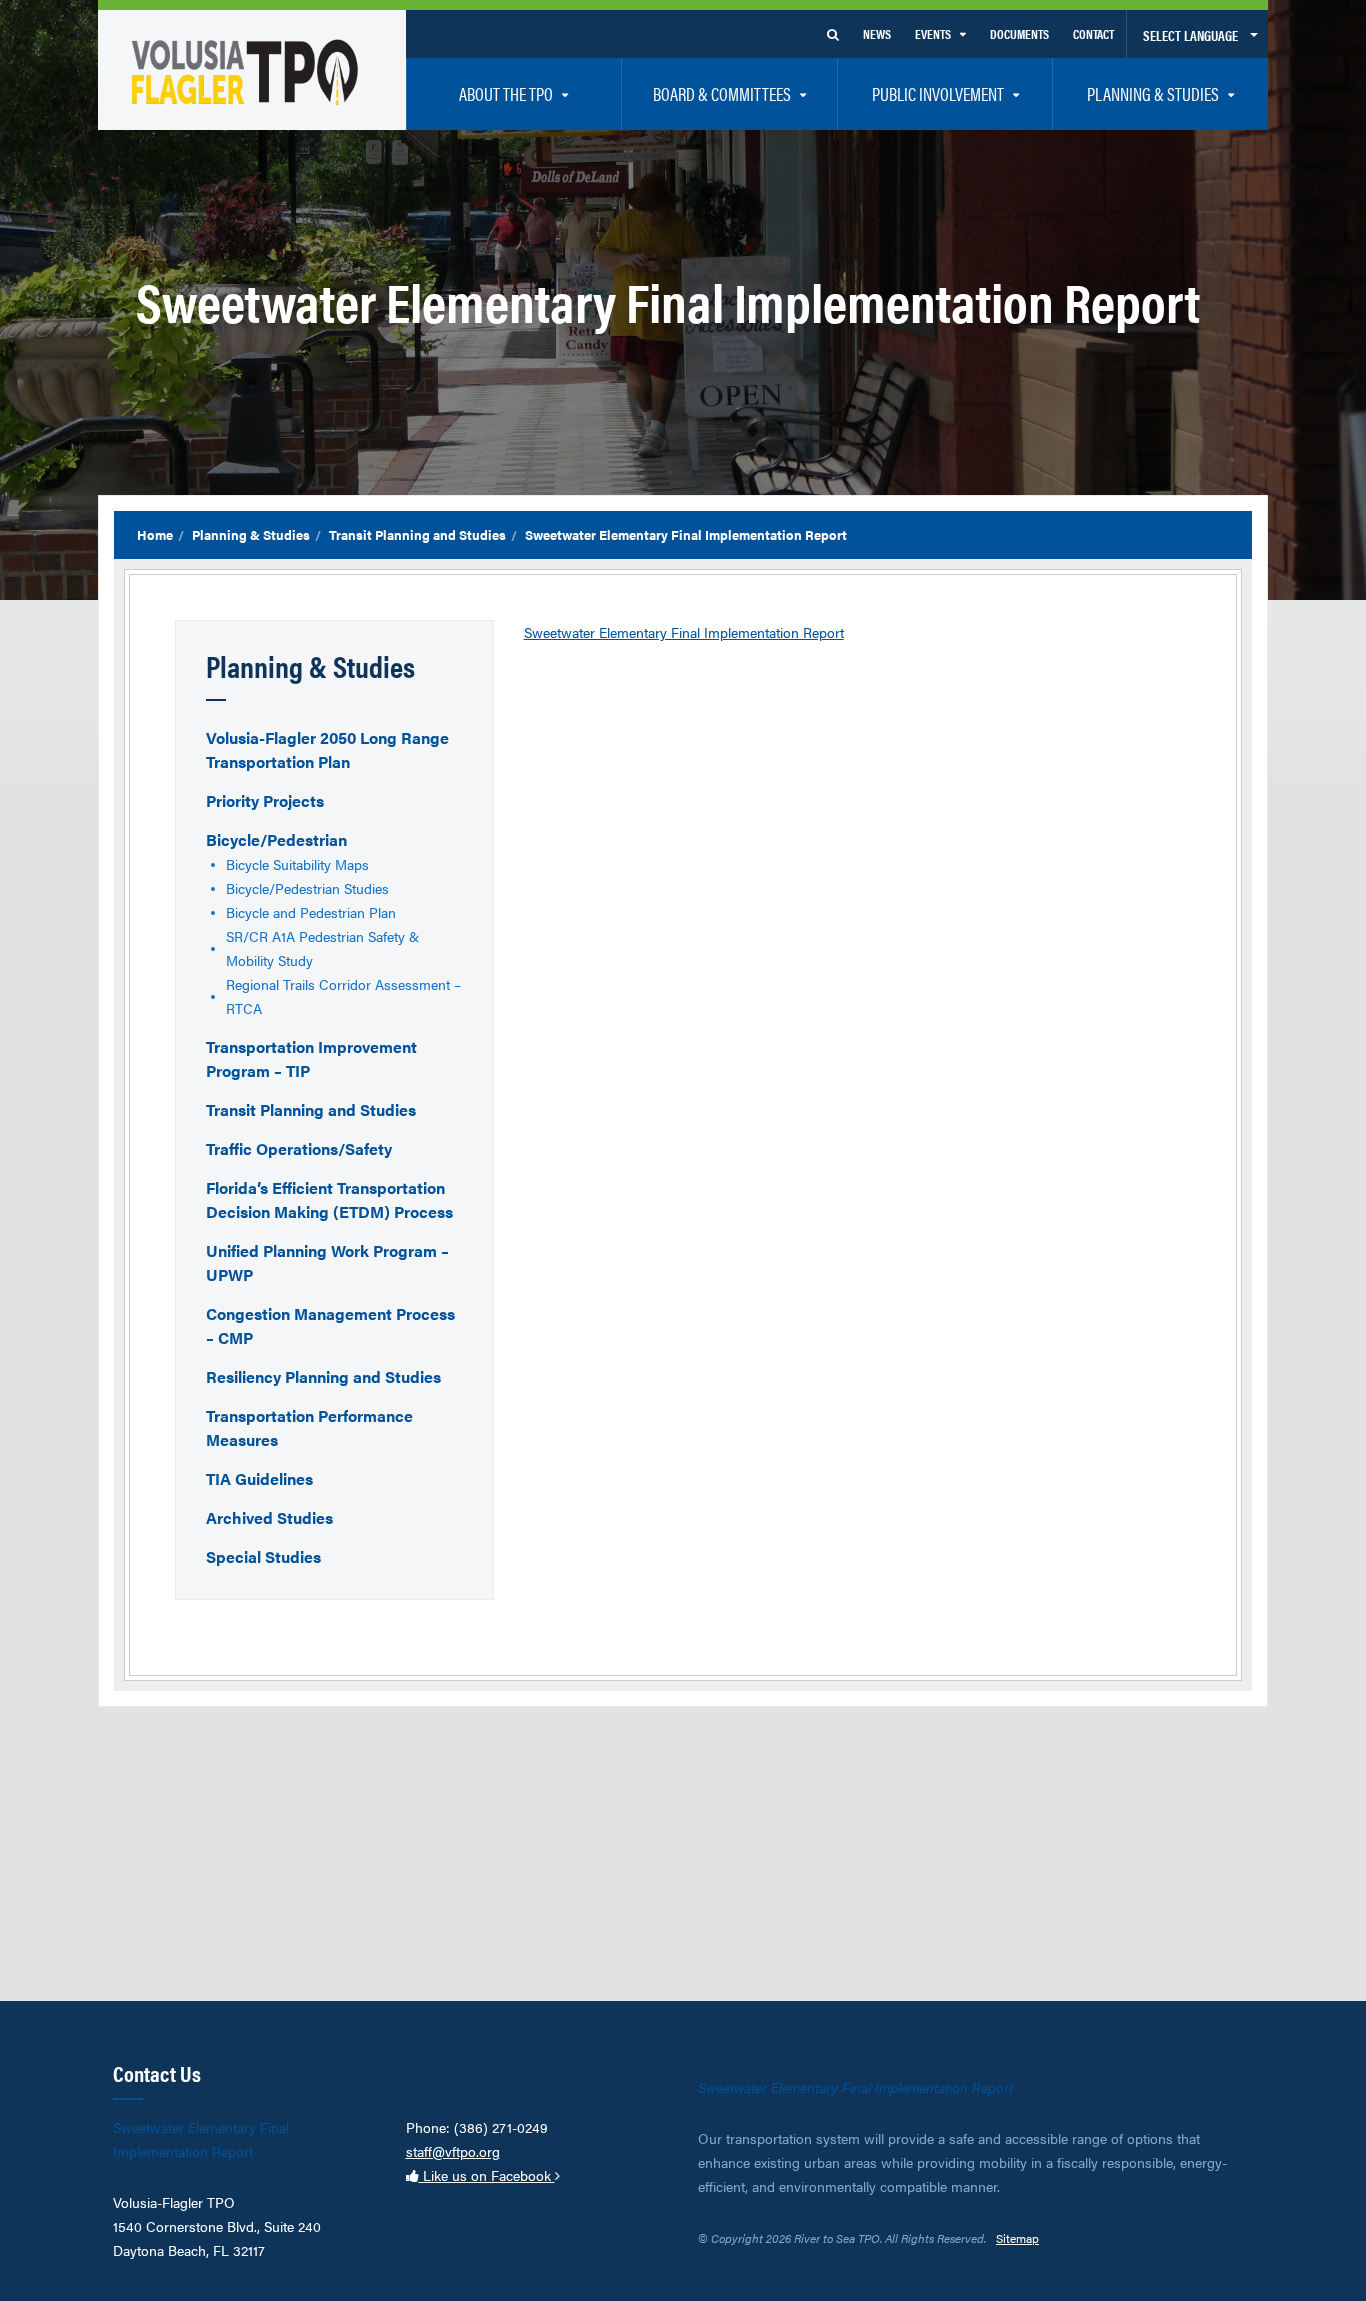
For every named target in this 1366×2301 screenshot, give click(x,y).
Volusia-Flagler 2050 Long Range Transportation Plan (327, 749)
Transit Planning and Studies (417, 534)
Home (155, 534)
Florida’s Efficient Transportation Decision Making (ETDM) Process (329, 1199)
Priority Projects (265, 800)
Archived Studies (269, 1517)
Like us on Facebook (487, 2175)
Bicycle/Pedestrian (276, 839)
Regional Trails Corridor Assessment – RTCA (343, 996)
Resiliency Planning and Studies (323, 1376)
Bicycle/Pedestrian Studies (307, 888)
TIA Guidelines (259, 1478)
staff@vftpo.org (453, 2151)
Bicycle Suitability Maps (297, 864)
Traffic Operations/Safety (299, 1148)
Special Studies (263, 1556)
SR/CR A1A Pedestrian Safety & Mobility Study (322, 948)
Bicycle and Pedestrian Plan (311, 912)
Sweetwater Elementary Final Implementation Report (684, 632)
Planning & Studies (251, 534)
